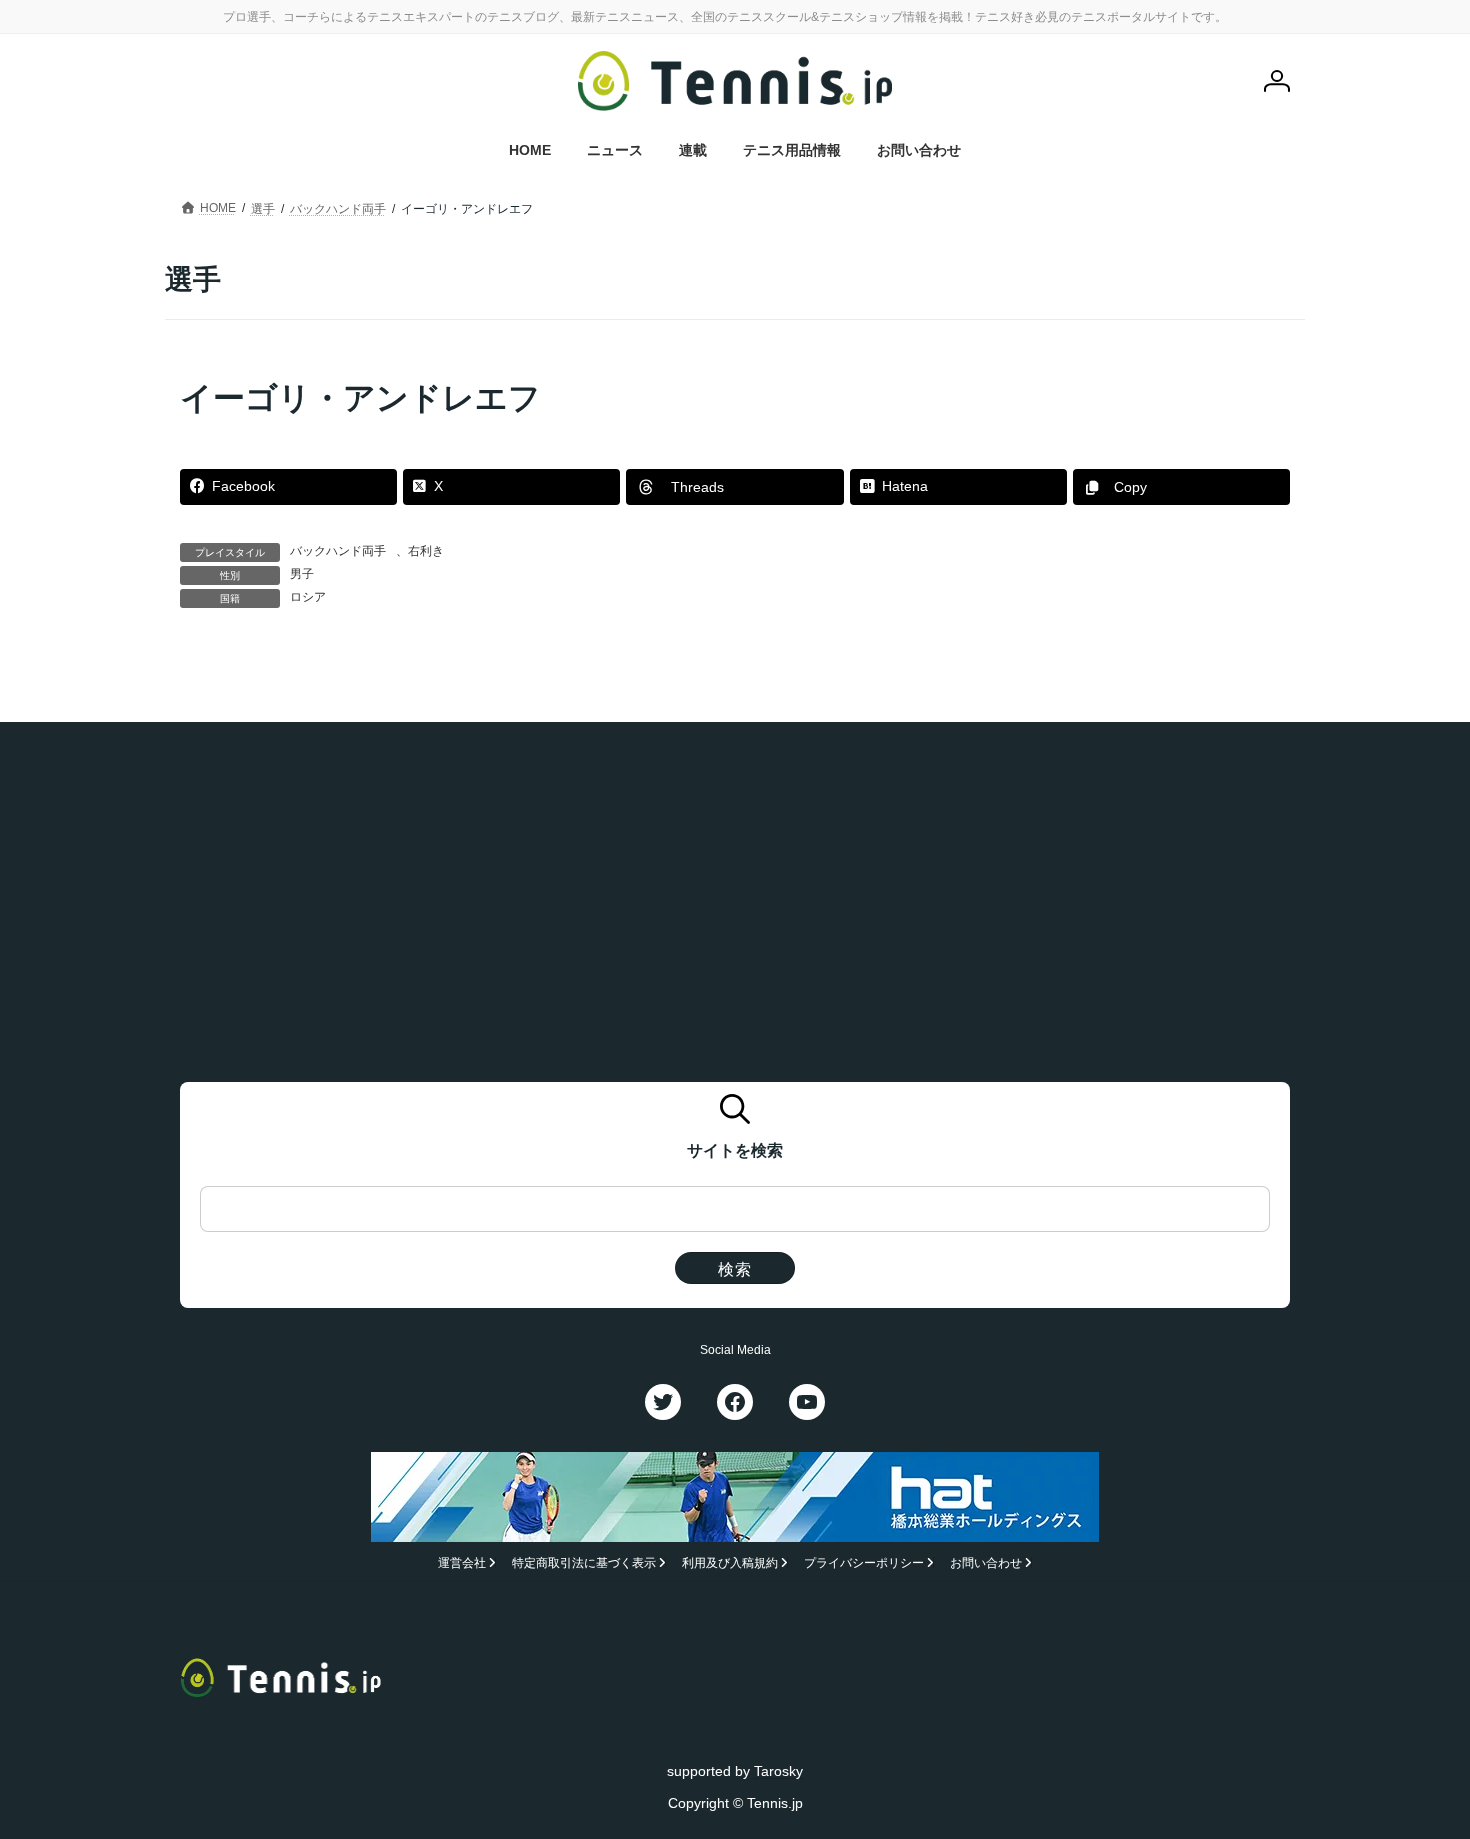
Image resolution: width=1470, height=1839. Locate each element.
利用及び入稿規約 (730, 1563)
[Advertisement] (735, 910)
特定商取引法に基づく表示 (584, 1563)
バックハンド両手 (338, 551)
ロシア (308, 597)
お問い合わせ (986, 1563)
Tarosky (778, 1770)
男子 (302, 574)
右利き (426, 551)
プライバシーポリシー (864, 1563)
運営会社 (462, 1563)
